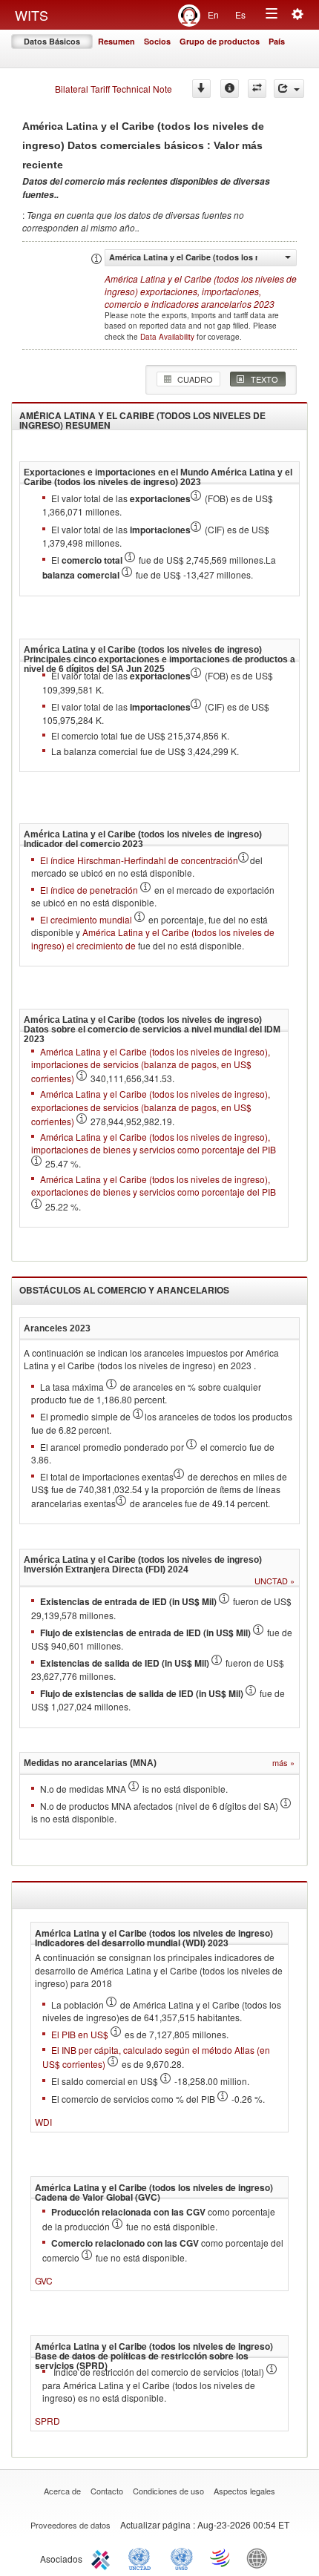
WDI (43, 2122)
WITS (32, 15)
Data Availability (168, 337)
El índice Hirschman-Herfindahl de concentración (139, 860)
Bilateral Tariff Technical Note (114, 89)
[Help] (230, 89)
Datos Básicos (52, 41)
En (213, 14)
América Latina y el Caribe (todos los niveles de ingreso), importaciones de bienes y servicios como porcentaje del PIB (154, 1143)
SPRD (47, 2421)
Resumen (116, 41)
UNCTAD (142, 2557)
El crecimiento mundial (87, 919)
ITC (103, 2557)
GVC (44, 2280)
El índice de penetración (90, 890)
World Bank (260, 2557)
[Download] (201, 89)
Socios (157, 41)
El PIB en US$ (81, 2034)
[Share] (289, 89)
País (277, 41)
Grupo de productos (220, 41)
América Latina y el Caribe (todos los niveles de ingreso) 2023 (201, 291)
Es (240, 14)
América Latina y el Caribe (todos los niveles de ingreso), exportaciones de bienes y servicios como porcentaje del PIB (154, 1185)
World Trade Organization (221, 2557)
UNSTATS (182, 2557)
